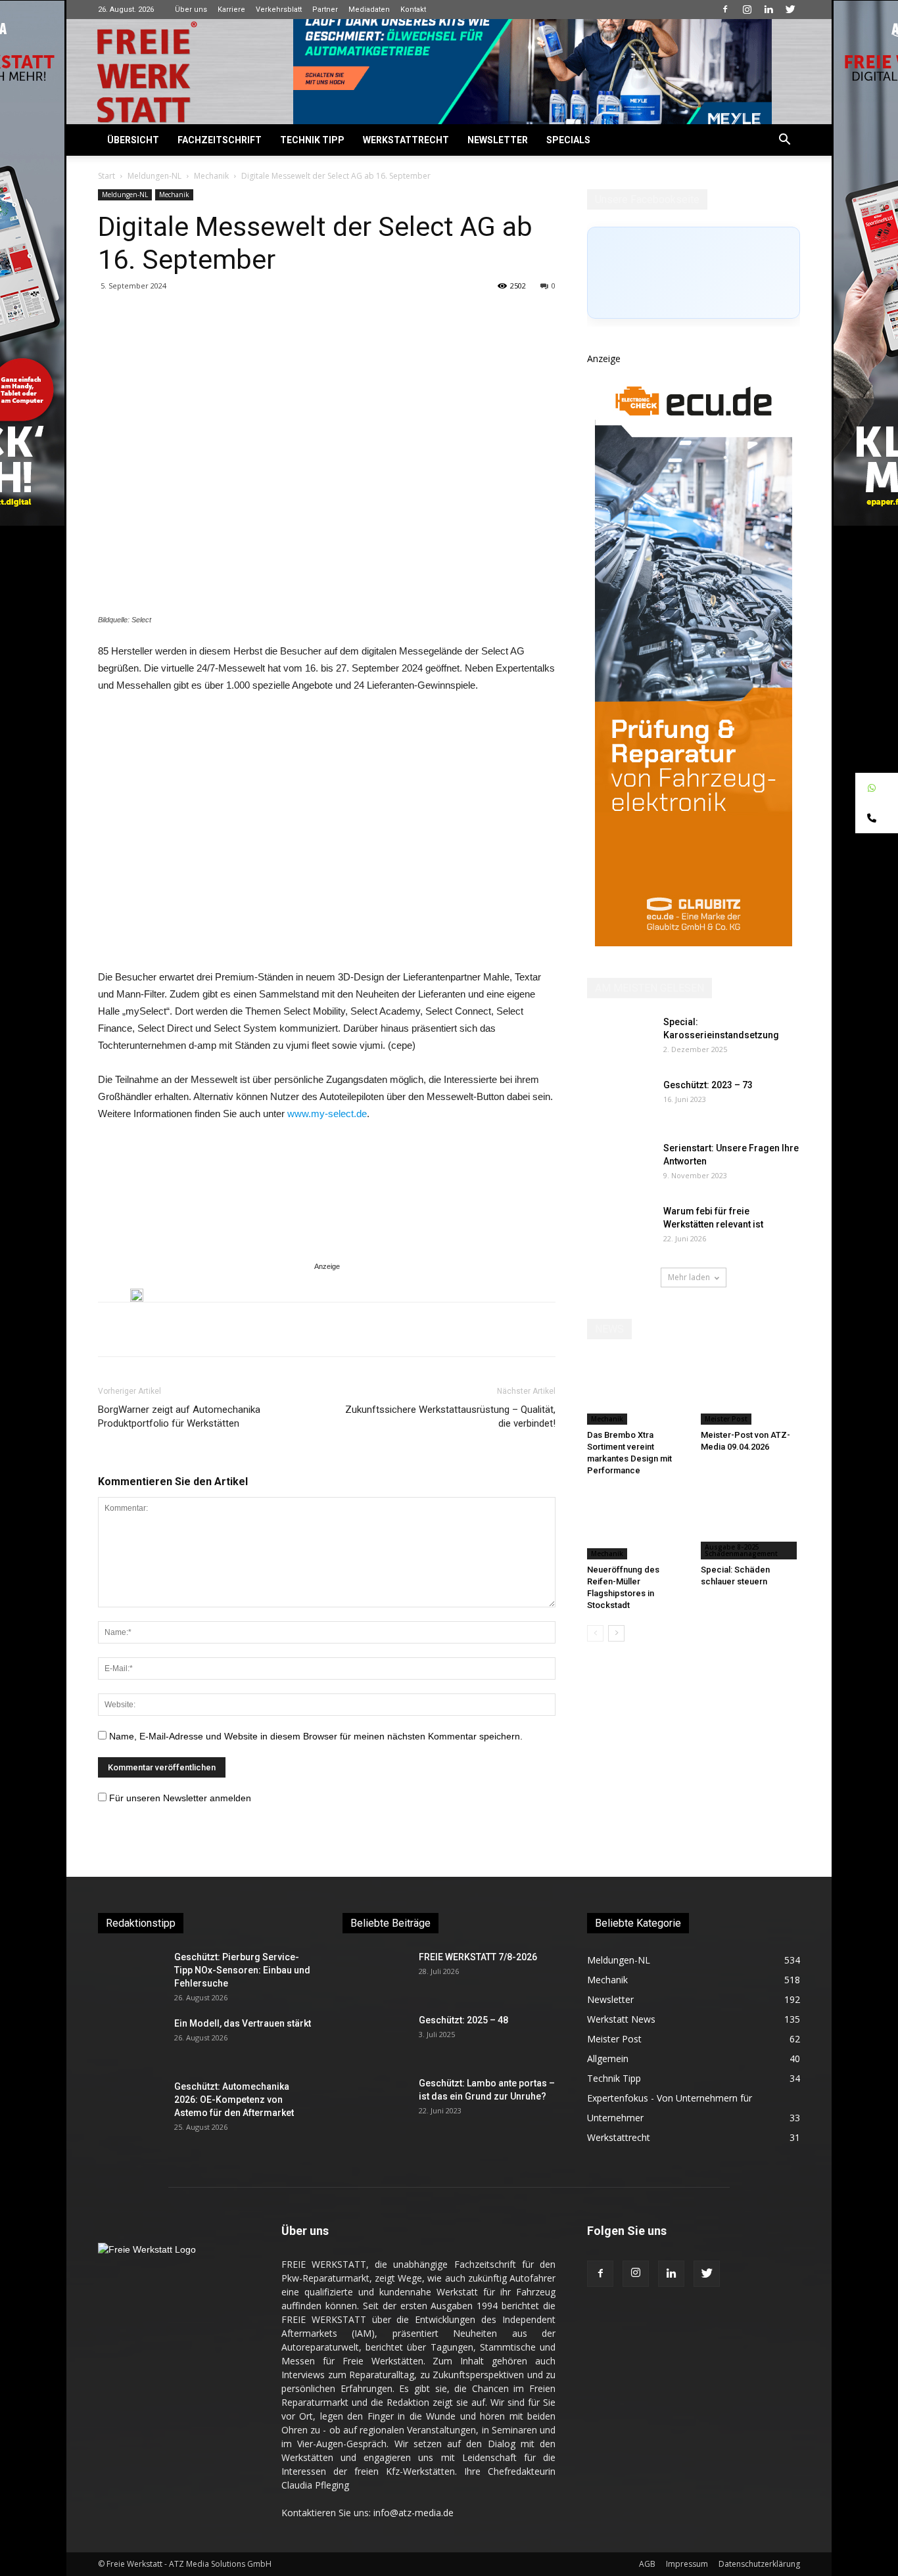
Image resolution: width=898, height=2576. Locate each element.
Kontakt (413, 10)
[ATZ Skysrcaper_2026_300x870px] (694, 943)
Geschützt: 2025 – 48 (463, 2020)
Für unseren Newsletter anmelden (180, 1798)
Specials (568, 140)
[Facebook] (725, 9)
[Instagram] (747, 9)
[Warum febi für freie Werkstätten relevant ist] (620, 1228)
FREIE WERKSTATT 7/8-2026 (478, 1957)
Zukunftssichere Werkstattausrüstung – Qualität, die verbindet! (450, 1416)
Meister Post (726, 1419)
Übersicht (133, 140)
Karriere (231, 10)
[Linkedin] (768, 9)
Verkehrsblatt (279, 10)
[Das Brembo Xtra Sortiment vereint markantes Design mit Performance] (637, 1391)
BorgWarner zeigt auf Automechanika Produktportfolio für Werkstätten (179, 1416)
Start (106, 176)
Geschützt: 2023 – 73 (708, 1085)
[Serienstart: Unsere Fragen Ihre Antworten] (620, 1164)
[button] (784, 141)
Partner (325, 10)
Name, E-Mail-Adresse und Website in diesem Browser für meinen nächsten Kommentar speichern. (316, 1736)
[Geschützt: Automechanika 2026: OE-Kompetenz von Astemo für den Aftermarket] (128, 2103)
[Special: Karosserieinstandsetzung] (620, 1038)
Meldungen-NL (154, 176)
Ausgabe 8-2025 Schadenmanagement (741, 1550)
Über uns (191, 10)
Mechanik (211, 176)
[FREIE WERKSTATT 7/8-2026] (375, 1973)
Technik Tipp (312, 140)
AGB (647, 2564)
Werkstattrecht (406, 140)
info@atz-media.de (414, 2513)
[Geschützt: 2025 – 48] (375, 2036)
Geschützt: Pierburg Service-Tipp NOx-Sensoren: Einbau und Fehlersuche (242, 1970)
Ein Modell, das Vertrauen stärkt (243, 2023)
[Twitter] (790, 9)
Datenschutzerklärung (759, 2564)
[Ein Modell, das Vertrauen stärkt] (131, 2040)
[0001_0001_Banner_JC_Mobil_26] (137, 1295)
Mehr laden (689, 1277)
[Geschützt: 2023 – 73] (620, 1101)
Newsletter (498, 140)
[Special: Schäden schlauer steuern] (751, 1525)
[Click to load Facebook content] (694, 273)
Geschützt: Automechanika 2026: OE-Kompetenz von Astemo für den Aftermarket (234, 2100)
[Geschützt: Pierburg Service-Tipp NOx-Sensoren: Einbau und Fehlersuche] (131, 1973)
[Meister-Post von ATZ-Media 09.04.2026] (751, 1391)
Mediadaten (369, 10)
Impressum (687, 2564)
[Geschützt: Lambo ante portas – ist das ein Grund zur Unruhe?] (375, 2100)
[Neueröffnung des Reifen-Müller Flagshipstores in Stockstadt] (637, 1525)
